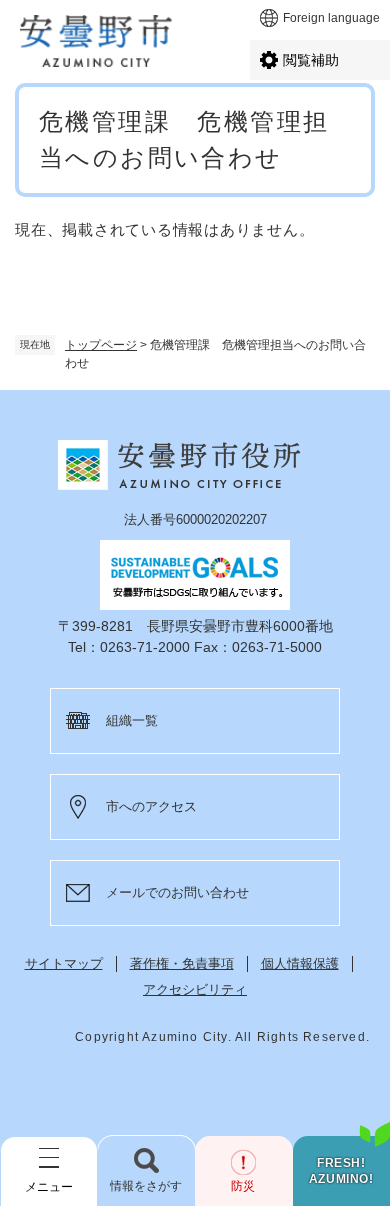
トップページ (101, 345)
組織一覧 (132, 720)
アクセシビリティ (195, 989)
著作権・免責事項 (182, 963)
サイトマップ (64, 963)
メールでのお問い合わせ (177, 892)
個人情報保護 (300, 963)
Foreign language (331, 18)
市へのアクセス (151, 806)
